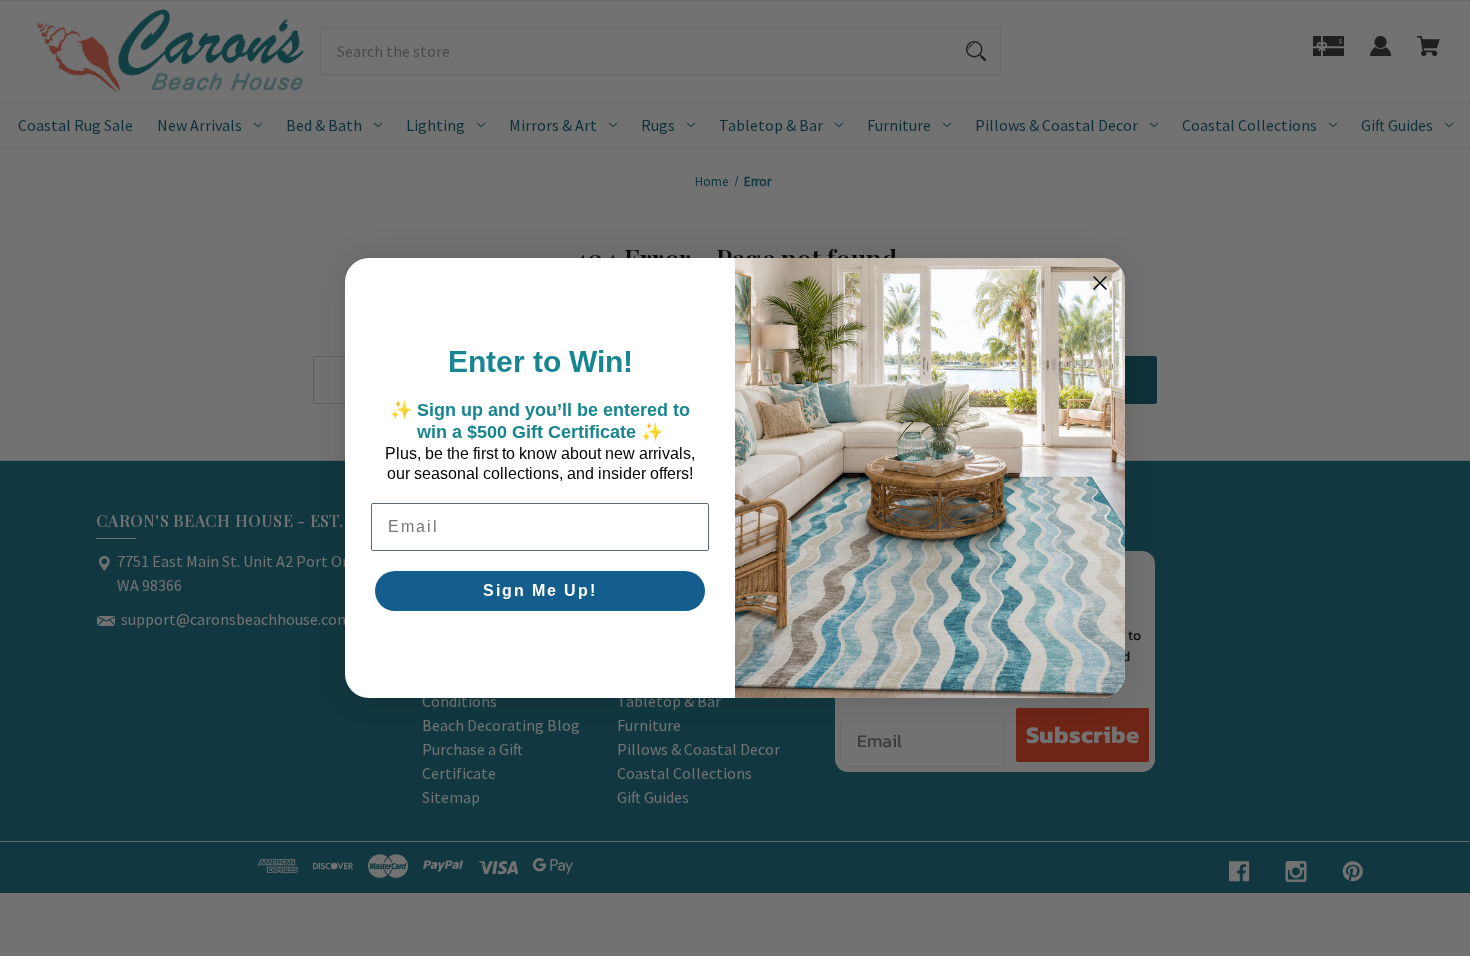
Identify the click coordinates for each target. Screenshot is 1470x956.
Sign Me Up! (540, 590)
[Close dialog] (1100, 283)
